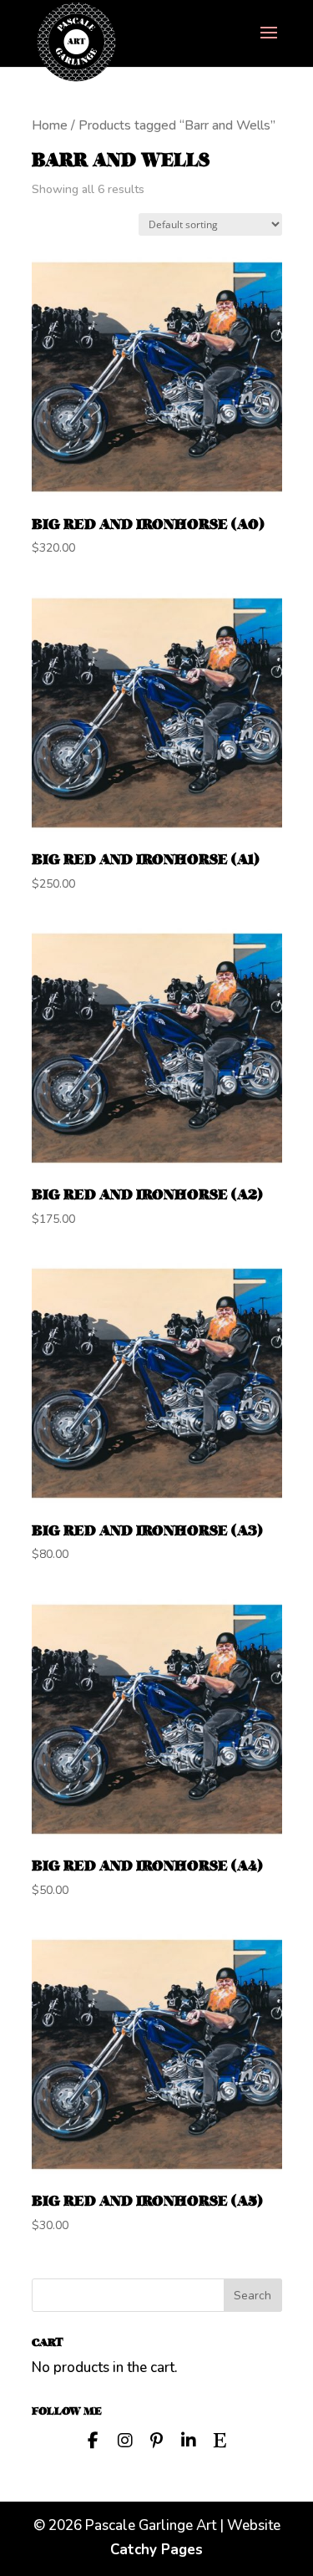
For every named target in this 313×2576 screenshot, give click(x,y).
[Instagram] (125, 2439)
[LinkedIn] (189, 2439)
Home (50, 125)
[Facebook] (93, 2439)
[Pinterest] (157, 2439)
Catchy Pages (156, 2550)
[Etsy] (220, 2439)
